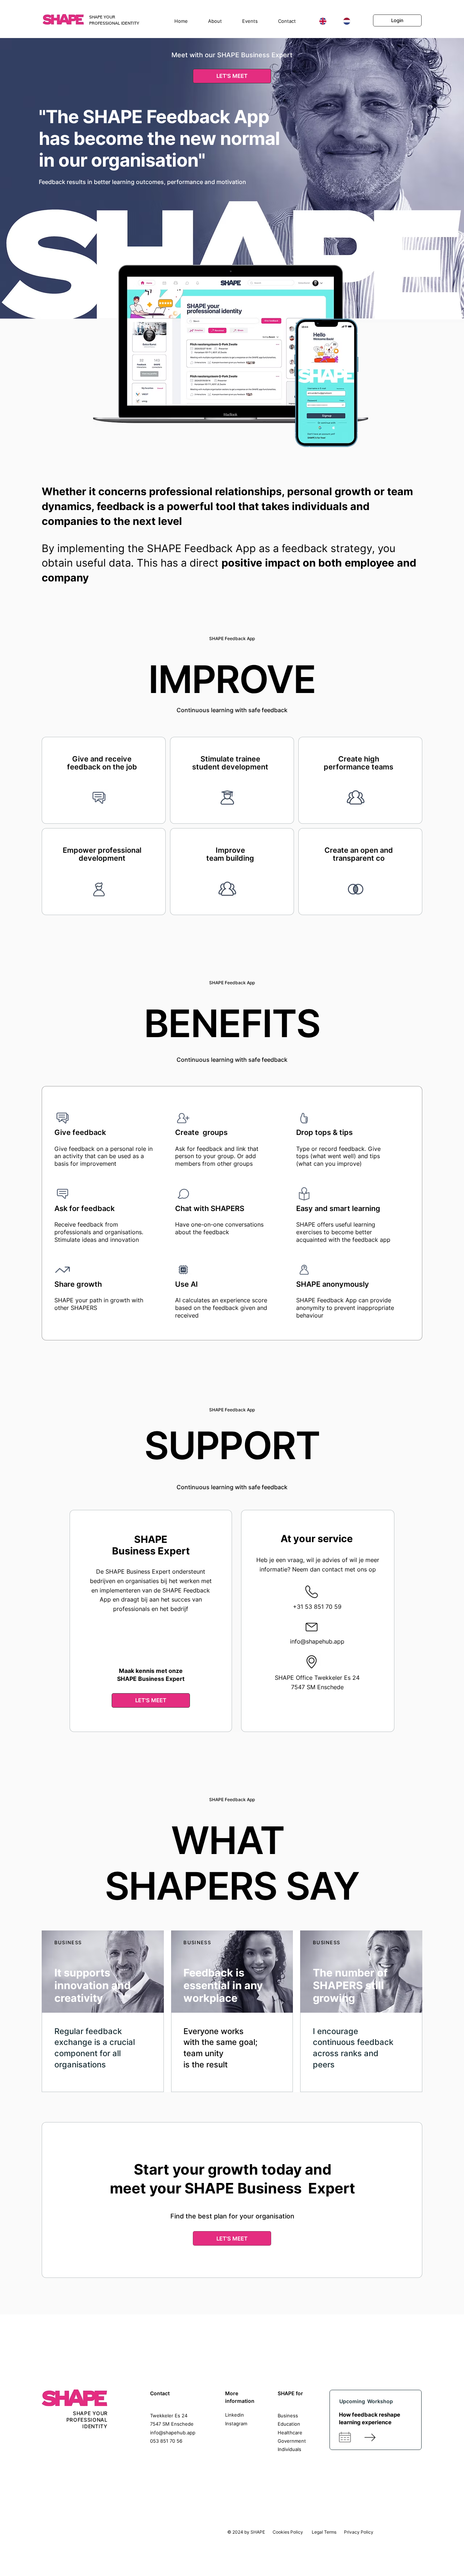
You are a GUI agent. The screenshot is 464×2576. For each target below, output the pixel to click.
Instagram (236, 2423)
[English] (323, 21)
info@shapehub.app (317, 1641)
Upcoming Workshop (366, 2401)
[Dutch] (346, 21)
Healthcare (290, 2433)
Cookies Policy (288, 2532)
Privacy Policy (359, 2532)
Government (292, 2441)
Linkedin (235, 2415)
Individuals (289, 2449)
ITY (103, 2426)
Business (288, 2416)
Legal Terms (324, 2532)
